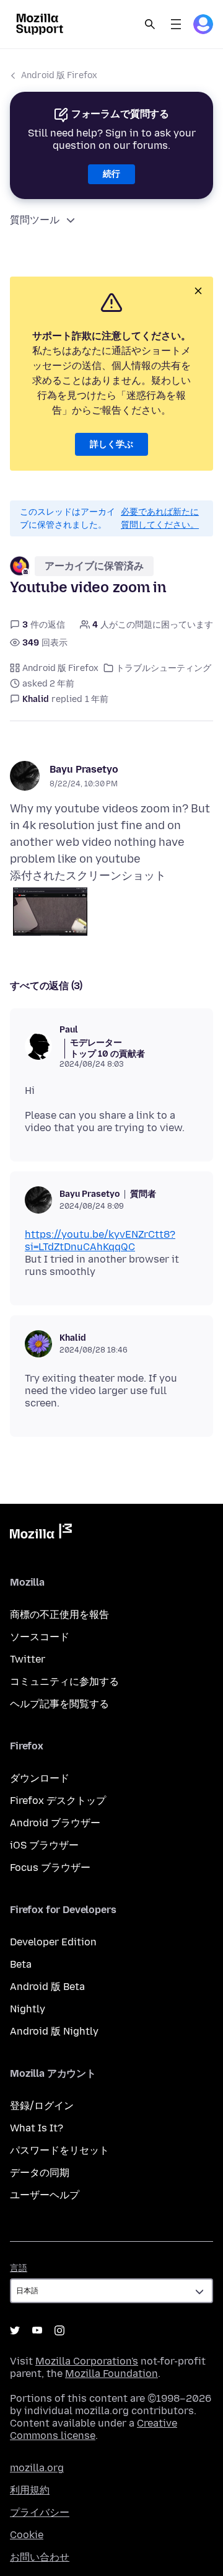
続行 (111, 174)
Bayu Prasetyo (84, 769)
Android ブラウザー (55, 1823)
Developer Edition (53, 1942)
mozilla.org (37, 2468)
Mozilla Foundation (111, 2374)
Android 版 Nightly (54, 2031)
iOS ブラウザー (44, 1845)
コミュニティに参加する (64, 1681)
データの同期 (40, 2173)
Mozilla (41, 1534)
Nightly (28, 2009)
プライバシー (40, 2512)
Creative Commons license (94, 2429)
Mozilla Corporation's (87, 2361)
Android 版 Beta (47, 1987)
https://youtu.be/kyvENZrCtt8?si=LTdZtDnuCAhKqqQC (100, 1241)
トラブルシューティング (164, 668)
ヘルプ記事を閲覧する (59, 1704)
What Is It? (37, 2128)
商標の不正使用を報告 (59, 1614)
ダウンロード (40, 1778)
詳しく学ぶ (111, 444)
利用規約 (30, 2490)
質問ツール (35, 220)
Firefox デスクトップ (58, 1801)
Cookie (27, 2535)
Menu (176, 24)
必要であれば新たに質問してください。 (160, 518)
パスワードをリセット (59, 2150)
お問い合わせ (40, 2557)
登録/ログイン (42, 2106)
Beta (21, 1964)
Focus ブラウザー (50, 1868)
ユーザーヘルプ (45, 2195)
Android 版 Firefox (59, 75)
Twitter (28, 1659)
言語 (19, 2268)
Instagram (59, 2330)
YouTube (37, 2330)
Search (150, 24)
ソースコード (40, 1637)
